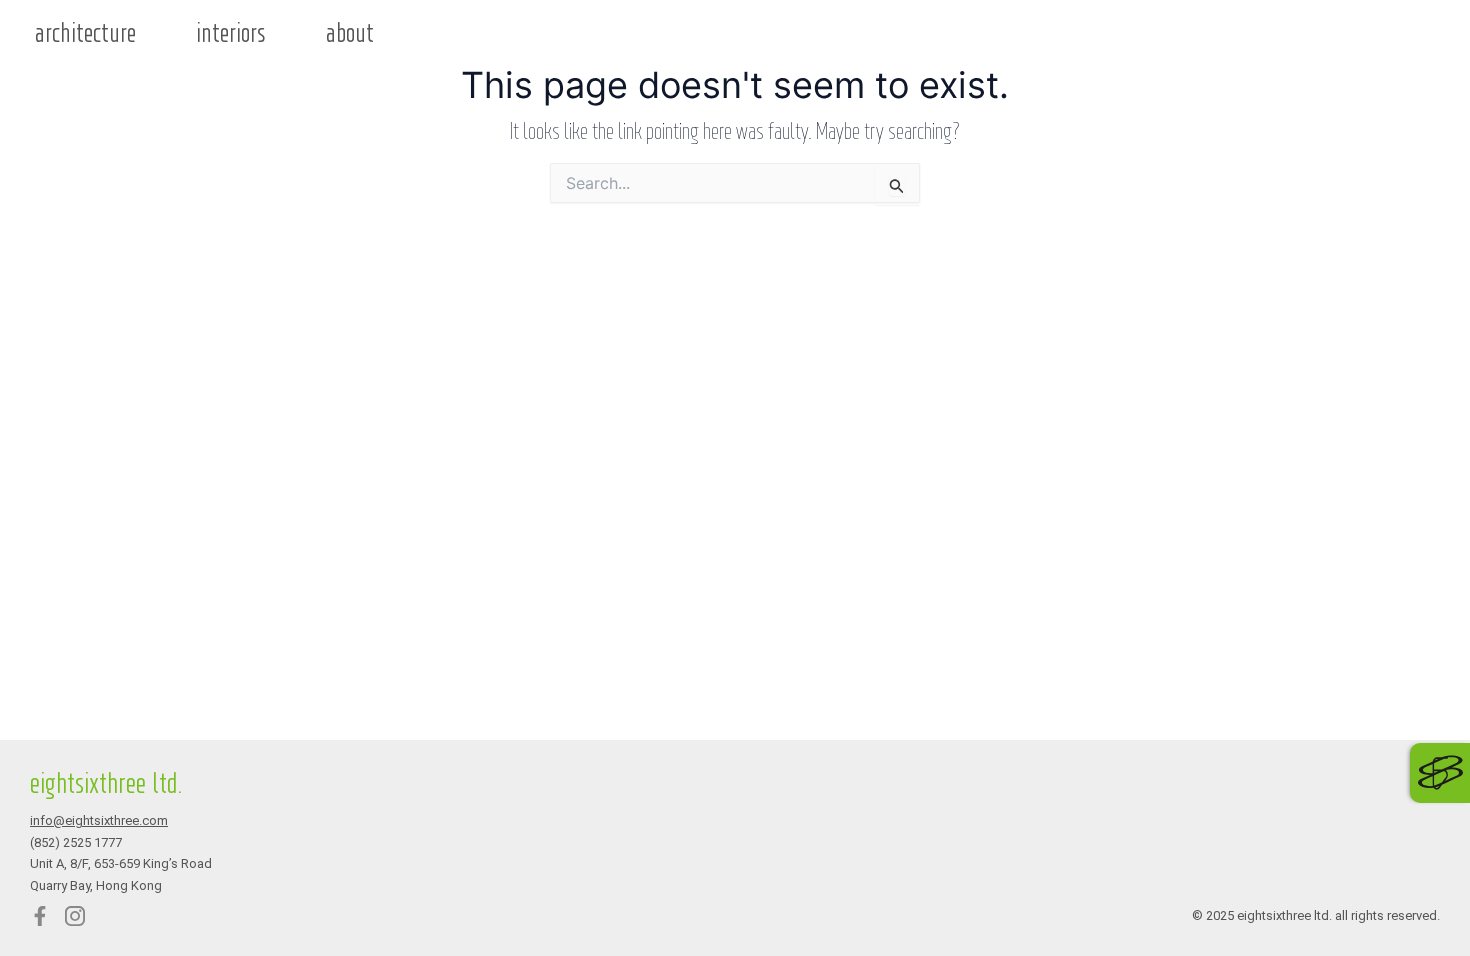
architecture (85, 34)
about (350, 34)
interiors (231, 34)
